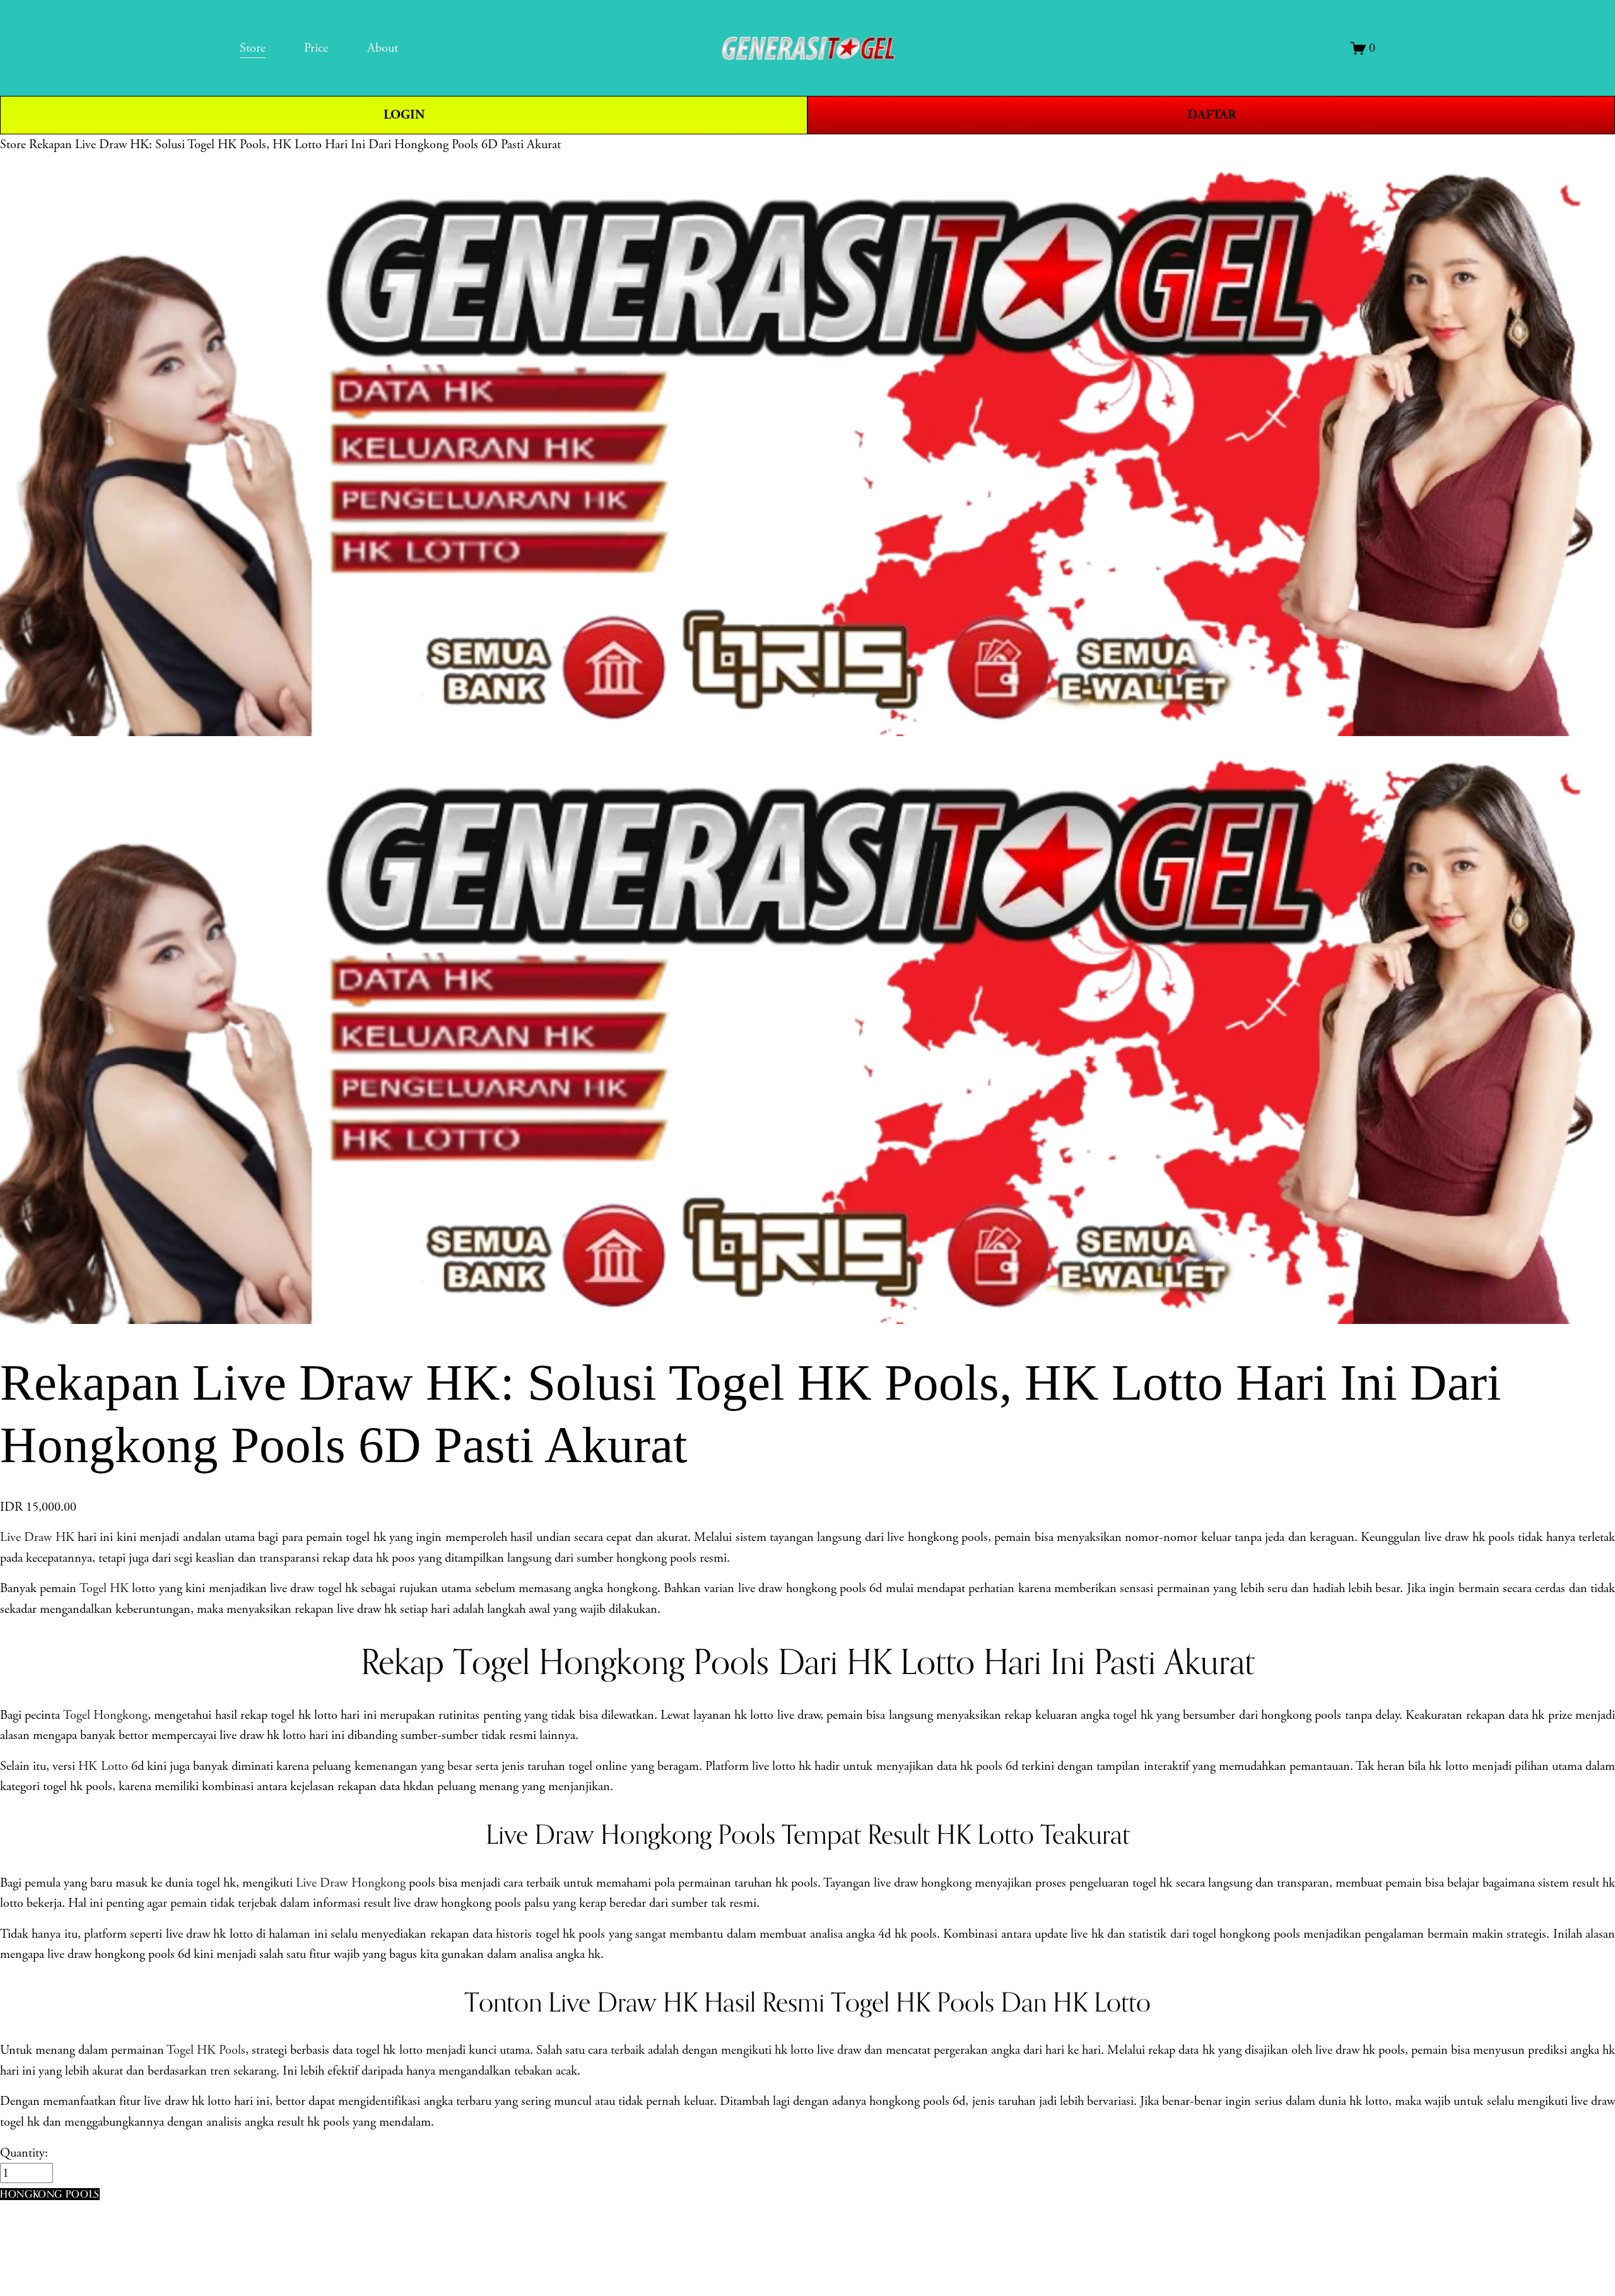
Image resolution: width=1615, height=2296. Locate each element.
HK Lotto (103, 1766)
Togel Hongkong (105, 1715)
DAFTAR (1212, 115)
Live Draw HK (37, 1537)
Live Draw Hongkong (350, 1883)
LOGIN (404, 115)
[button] (50, 2194)
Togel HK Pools (206, 2050)
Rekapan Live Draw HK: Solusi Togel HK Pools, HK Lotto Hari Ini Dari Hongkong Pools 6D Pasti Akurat (295, 144)
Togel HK (104, 1588)
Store (13, 144)
